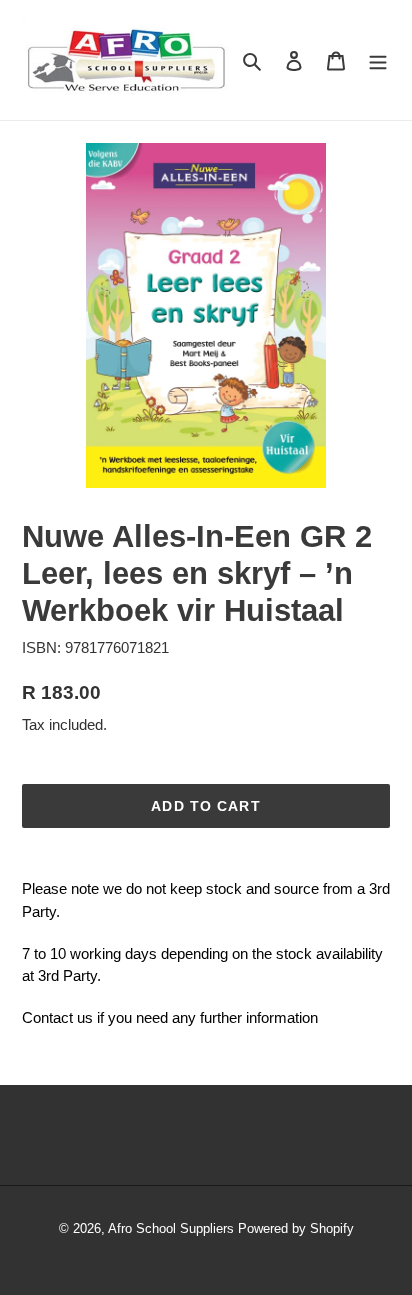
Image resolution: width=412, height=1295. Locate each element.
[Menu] (378, 60)
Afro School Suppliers (171, 1228)
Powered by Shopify (296, 1228)
